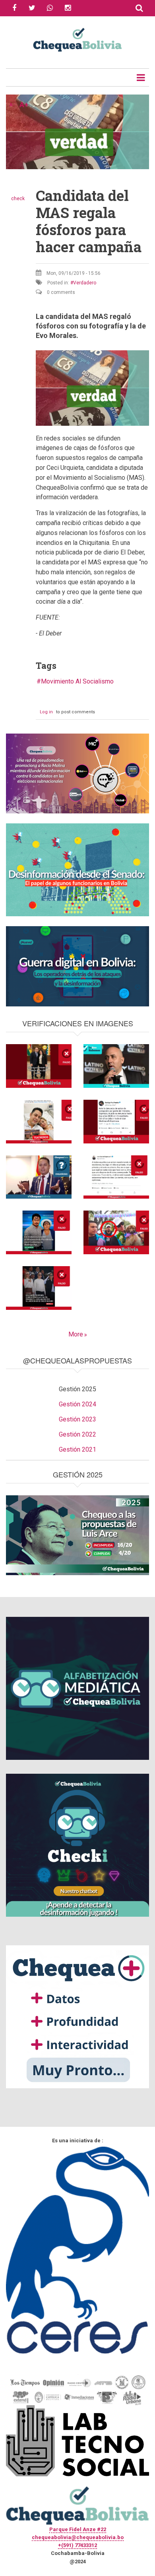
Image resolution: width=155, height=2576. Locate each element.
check (18, 199)
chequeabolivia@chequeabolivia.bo (78, 2537)
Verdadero (85, 283)
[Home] (77, 39)
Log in (46, 712)
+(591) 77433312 (77, 2545)
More (76, 1334)
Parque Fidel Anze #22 (78, 2529)
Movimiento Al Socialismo (77, 681)
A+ (24, 105)
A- (12, 105)
